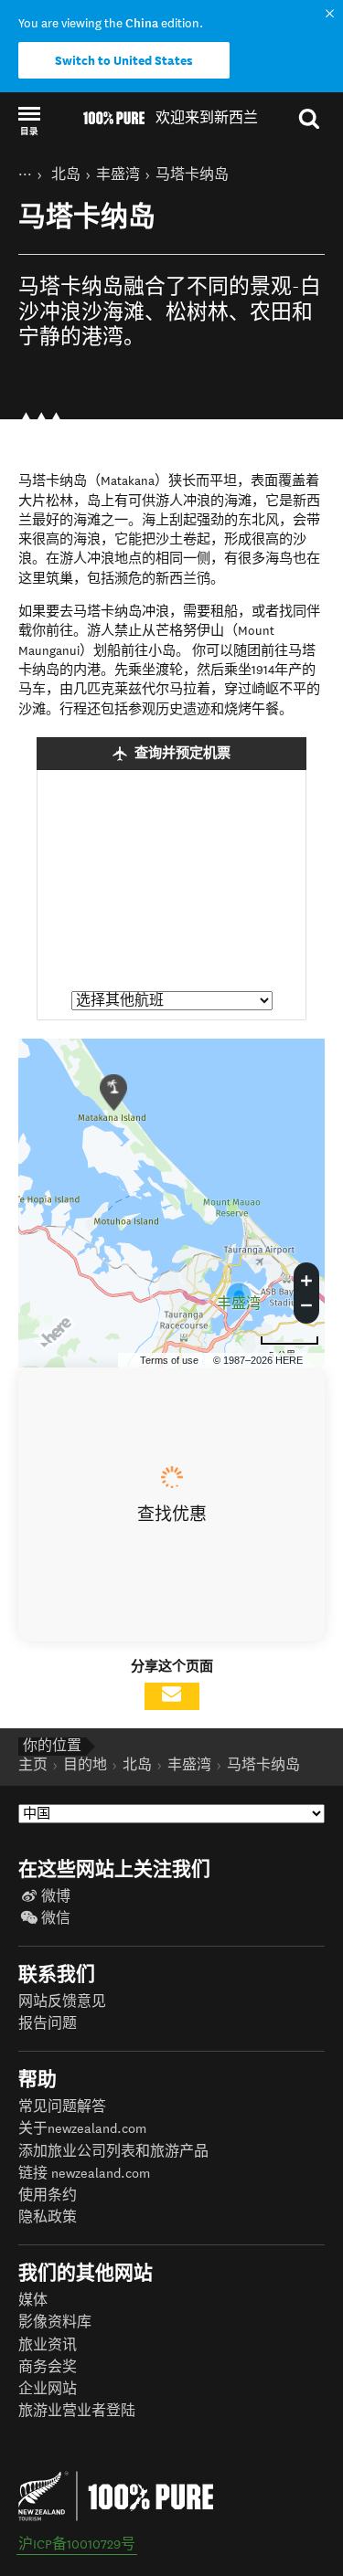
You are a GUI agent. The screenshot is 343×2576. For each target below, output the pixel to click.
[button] (29, 120)
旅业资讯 (48, 2345)
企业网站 (48, 2389)
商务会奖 (48, 2367)
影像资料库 (55, 2323)
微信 (56, 1919)
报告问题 (48, 2024)
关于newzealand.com (82, 2129)
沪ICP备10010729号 (77, 2544)
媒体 (33, 2301)
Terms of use (169, 1360)
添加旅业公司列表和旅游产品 (113, 2152)
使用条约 (48, 2196)
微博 (56, 1897)
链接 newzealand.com (84, 2174)
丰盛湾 (239, 1304)
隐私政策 (48, 2217)
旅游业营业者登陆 (77, 2411)
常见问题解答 (62, 2107)
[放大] (306, 1278)
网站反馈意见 (62, 2002)
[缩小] (306, 1308)
